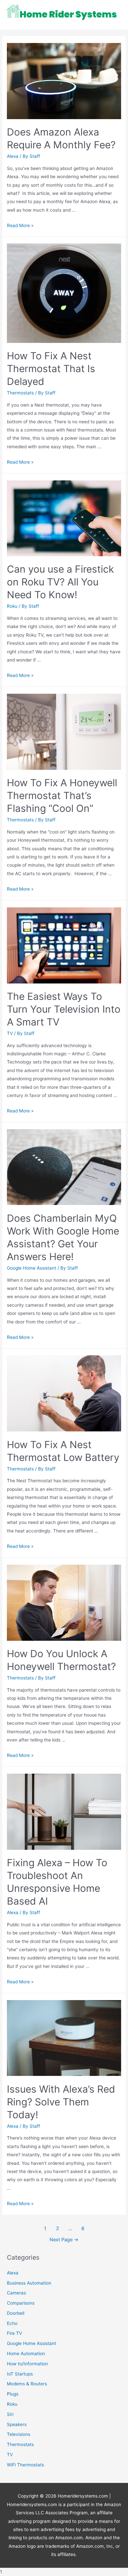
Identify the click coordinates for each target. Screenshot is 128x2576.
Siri (10, 2414)
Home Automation (26, 2354)
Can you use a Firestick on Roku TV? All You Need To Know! (60, 582)
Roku (12, 606)
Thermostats (20, 393)
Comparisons (21, 2303)
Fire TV (14, 2333)
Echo (12, 2323)
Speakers (17, 2424)
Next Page (64, 2240)
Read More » (20, 225)
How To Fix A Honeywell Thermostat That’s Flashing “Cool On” (62, 795)
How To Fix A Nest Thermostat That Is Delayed (51, 369)
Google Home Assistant (32, 1268)
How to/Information (27, 2364)
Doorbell (16, 2313)
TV (10, 1033)
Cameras (16, 2293)
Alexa (13, 156)
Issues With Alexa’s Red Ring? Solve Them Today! (61, 2102)
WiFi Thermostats (25, 2465)
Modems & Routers (27, 2384)
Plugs (13, 2394)
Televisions (19, 2434)
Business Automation (29, 2283)
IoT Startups (20, 2374)
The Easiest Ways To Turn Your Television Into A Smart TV (64, 1009)
